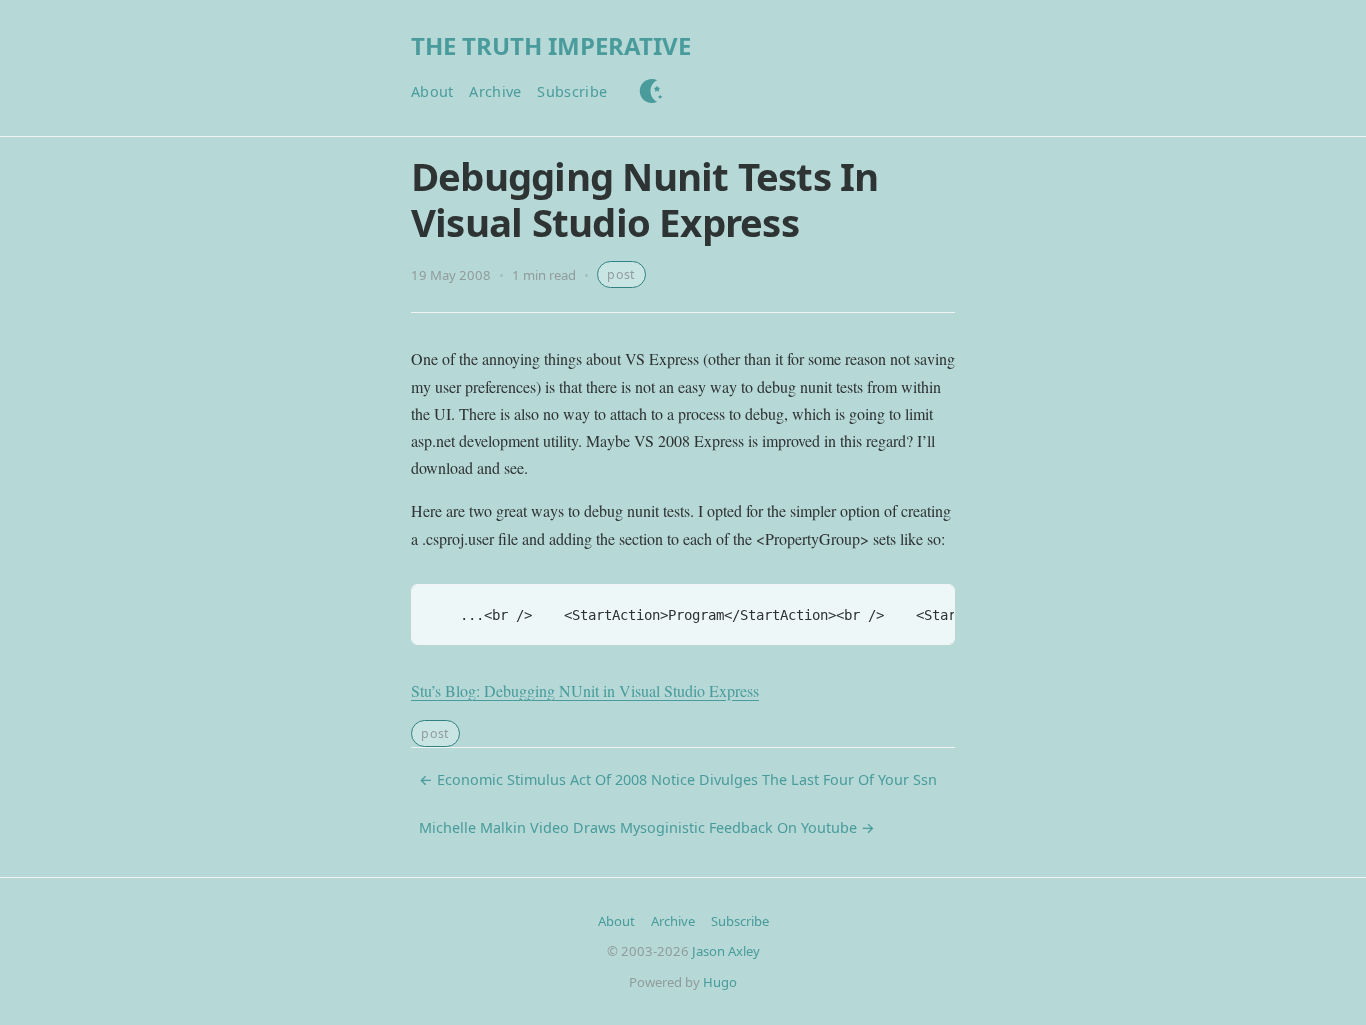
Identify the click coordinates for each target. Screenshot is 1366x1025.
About (432, 91)
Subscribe (572, 91)
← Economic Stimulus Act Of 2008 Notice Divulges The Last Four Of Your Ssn (678, 779)
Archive (495, 91)
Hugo (720, 982)
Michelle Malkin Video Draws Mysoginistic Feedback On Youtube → (647, 827)
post (621, 274)
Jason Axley (726, 951)
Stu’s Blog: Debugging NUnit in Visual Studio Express (585, 690)
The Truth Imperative (551, 45)
